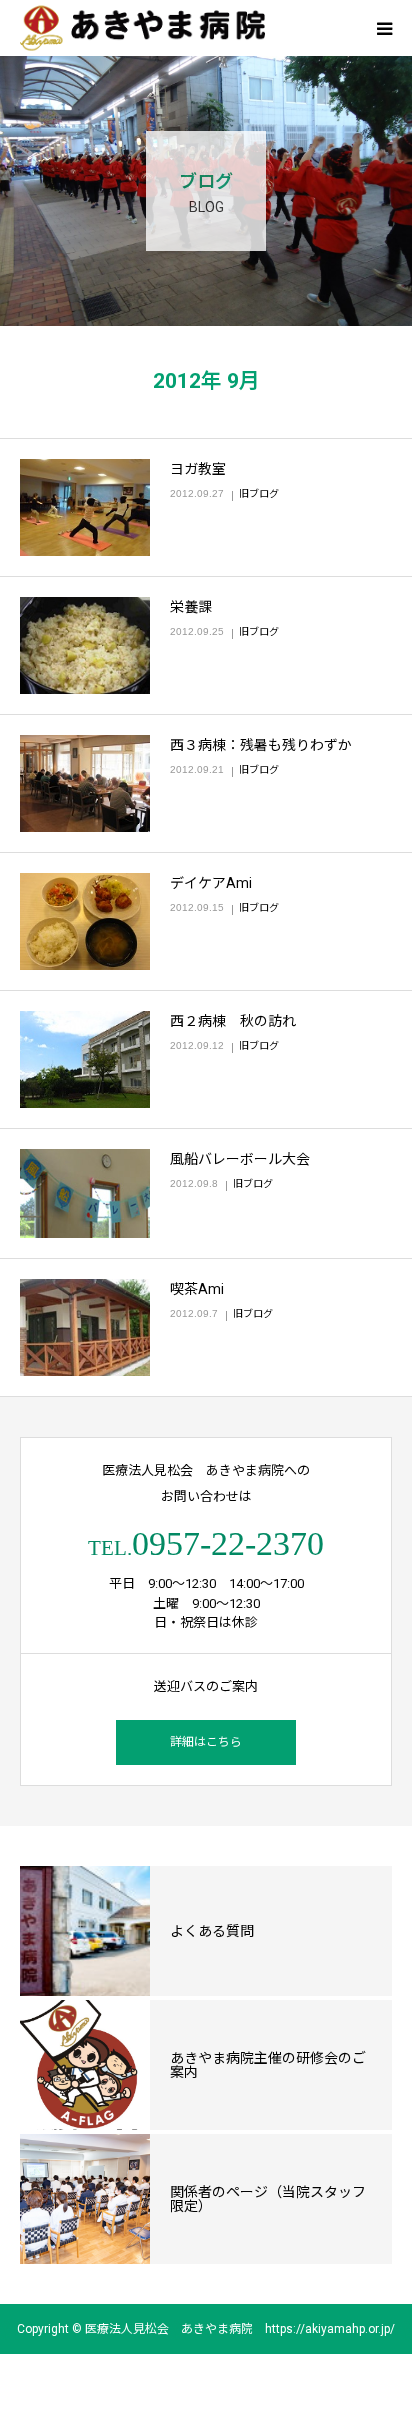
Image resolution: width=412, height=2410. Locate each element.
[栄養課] (85, 645)
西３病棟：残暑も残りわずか (261, 745)
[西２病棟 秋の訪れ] (85, 1059)
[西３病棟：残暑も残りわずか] (85, 783)
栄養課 (191, 607)
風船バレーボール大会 (240, 1159)
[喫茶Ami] (85, 1328)
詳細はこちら (206, 1742)
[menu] (384, 28)
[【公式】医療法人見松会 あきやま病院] (142, 28)
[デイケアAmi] (85, 921)
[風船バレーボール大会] (85, 1193)
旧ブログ (259, 493)
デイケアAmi (211, 883)
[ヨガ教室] (85, 507)
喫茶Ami (197, 1289)
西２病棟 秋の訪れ (233, 1021)
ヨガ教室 (198, 469)
